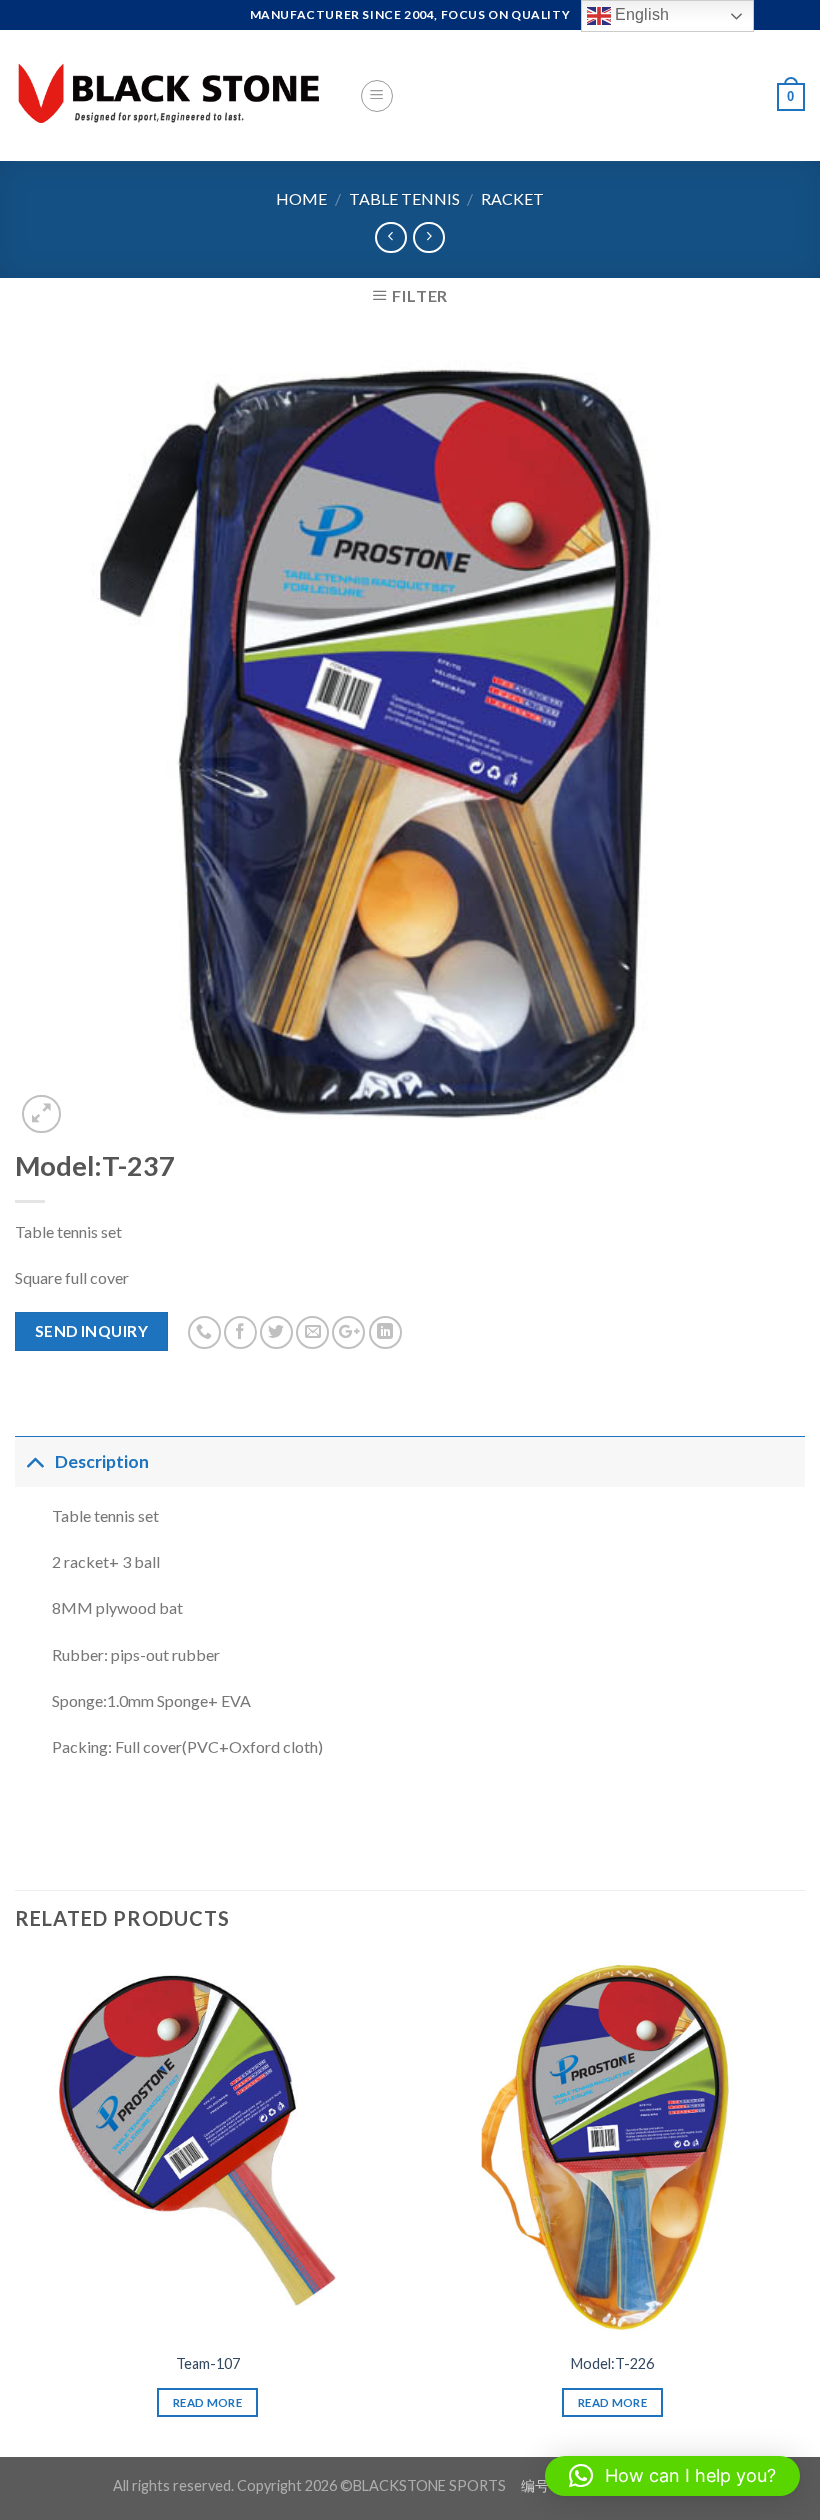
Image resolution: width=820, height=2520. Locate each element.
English (640, 14)
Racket (512, 198)
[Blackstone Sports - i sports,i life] (172, 95)
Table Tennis (404, 198)
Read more (207, 2402)
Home (301, 198)
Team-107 (208, 2363)
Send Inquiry (92, 1331)
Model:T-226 (612, 2363)
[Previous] (16, 2204)
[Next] (804, 2204)
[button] (672, 2476)
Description (102, 1461)
